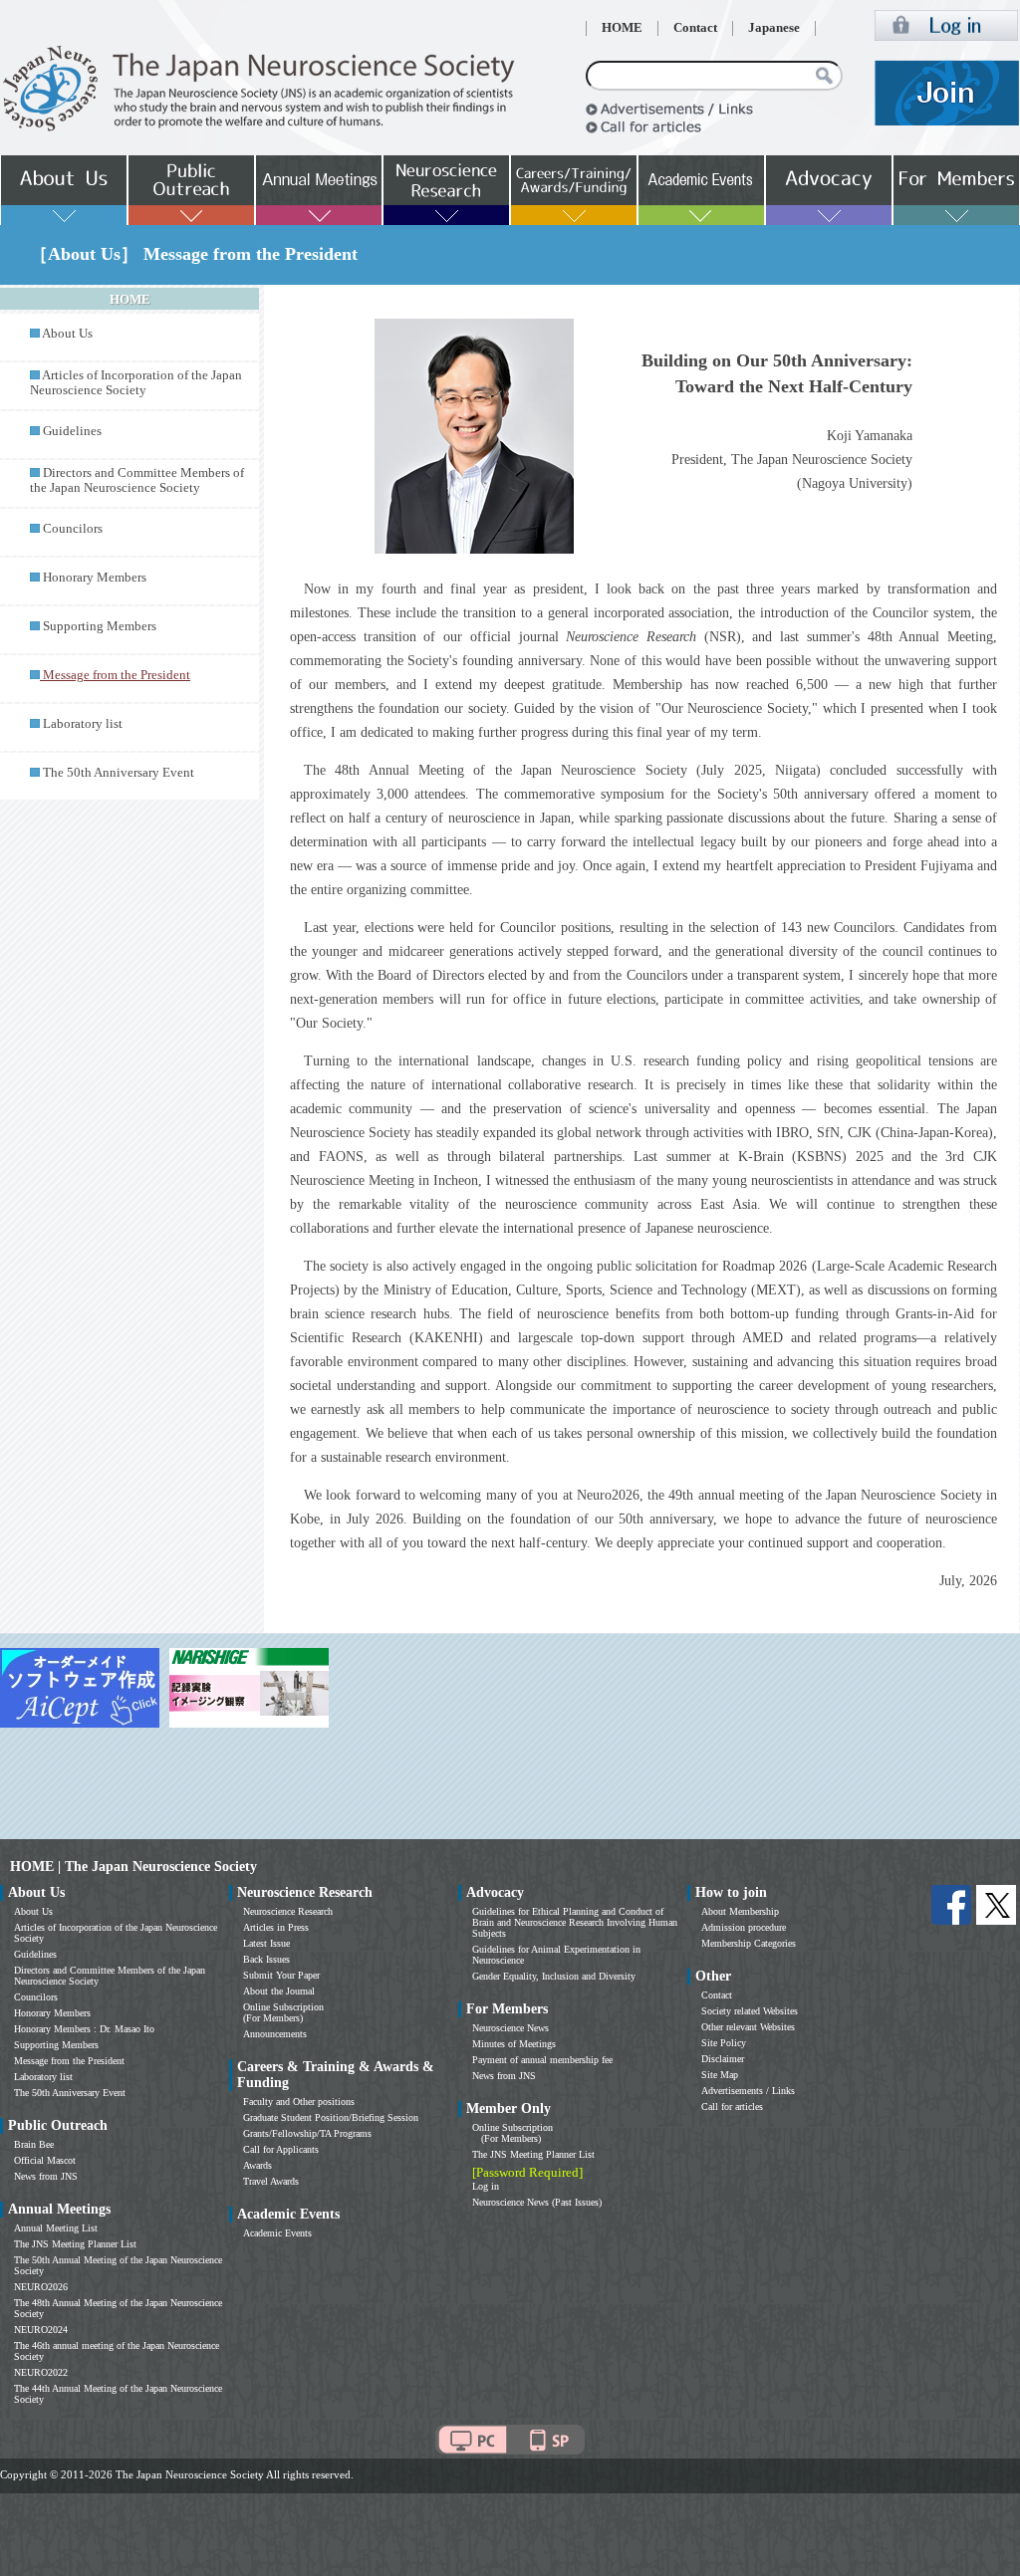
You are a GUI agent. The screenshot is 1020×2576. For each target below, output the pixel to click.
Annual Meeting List (56, 2228)
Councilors (73, 529)
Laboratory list (83, 724)
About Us (67, 334)
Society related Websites (750, 2011)
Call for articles (732, 2107)
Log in (486, 2186)
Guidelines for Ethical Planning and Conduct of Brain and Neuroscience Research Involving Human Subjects (575, 1922)
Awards (257, 2165)
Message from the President (69, 2061)
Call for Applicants (281, 2149)
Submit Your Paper (281, 1975)
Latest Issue (266, 1943)
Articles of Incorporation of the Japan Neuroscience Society (136, 383)
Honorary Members (95, 578)
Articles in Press (276, 1927)
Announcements (275, 2034)
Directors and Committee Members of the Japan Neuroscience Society (137, 480)
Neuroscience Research (288, 1911)
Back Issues (266, 1959)
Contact (695, 28)
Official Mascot (45, 2160)
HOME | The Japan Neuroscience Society (133, 1867)
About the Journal (279, 1991)
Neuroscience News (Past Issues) (537, 2202)
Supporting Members (100, 626)
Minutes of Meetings (514, 2044)
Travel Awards (271, 2181)
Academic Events (277, 2233)
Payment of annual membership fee (542, 2060)
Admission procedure (744, 1927)
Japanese (774, 28)
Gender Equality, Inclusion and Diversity (554, 1976)
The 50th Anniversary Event (119, 773)
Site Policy (724, 2043)
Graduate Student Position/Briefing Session (331, 2117)
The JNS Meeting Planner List (75, 2244)
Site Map (720, 2075)
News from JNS (46, 2176)
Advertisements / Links (748, 2091)
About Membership (740, 1911)
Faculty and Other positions (299, 2102)
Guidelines (72, 431)
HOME (622, 28)
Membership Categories (749, 1943)
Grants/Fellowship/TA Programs (307, 2133)
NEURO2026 (41, 2287)
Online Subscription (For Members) (283, 2012)
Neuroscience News (510, 2028)
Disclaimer (723, 2059)
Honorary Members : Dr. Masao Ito (84, 2029)
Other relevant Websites (748, 2027)
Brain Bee (34, 2144)
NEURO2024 (41, 2330)
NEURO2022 (41, 2372)
